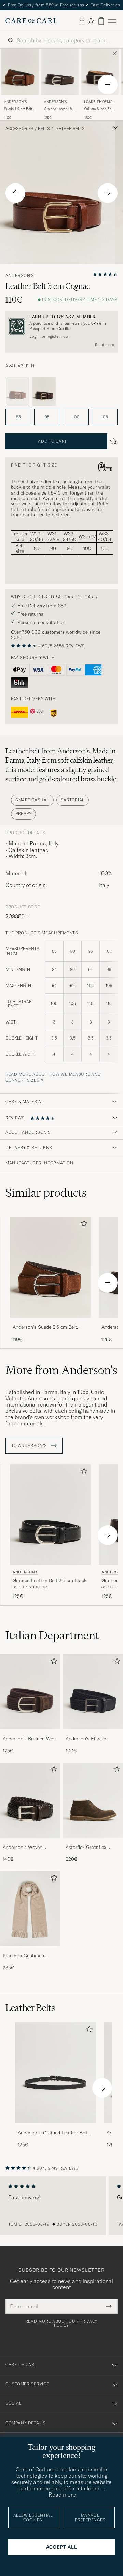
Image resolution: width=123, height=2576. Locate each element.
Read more (105, 345)
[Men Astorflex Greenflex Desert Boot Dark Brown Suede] (93, 1800)
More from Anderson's (61, 1370)
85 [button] (18, 417)
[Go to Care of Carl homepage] (31, 21)
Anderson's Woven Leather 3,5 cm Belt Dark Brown (30, 1848)
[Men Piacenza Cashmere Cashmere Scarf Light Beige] (30, 1909)
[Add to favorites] (83, 1225)
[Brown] (44, 391)
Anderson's (16, 102)
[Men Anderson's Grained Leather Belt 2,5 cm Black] (55, 2073)
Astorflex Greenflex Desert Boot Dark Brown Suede (92, 1848)
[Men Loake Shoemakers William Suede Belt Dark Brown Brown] (100, 72)
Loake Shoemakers (100, 102)
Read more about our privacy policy (61, 2323)
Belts (44, 129)
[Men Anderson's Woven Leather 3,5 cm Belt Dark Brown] (30, 1800)
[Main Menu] (112, 21)
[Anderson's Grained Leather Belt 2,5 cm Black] (55, 2128)
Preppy (23, 814)
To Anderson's (30, 1446)
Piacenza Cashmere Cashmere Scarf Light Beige (26, 1956)
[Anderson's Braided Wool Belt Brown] (30, 1734)
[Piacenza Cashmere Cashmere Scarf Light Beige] (30, 1951)
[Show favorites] (91, 21)
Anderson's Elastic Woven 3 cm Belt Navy (90, 1739)
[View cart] (101, 21)
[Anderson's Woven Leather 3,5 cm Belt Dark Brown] (30, 1842)
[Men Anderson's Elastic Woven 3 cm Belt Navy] (93, 1692)
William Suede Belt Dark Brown (99, 109)
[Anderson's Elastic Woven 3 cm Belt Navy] (93, 1734)
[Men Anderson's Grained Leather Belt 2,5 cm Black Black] (50, 1515)
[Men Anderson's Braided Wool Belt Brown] (30, 1692)
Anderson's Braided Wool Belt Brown (30, 1739)
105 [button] (105, 417)
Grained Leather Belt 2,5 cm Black (50, 1580)
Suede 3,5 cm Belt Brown (18, 109)
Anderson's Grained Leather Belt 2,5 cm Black (53, 2133)
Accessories (19, 129)
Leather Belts (70, 129)
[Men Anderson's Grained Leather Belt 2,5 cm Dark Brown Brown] (60, 72)
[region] (61, 2206)
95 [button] (47, 417)
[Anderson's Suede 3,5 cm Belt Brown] (50, 1322)
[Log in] (82, 21)
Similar (46, 1193)
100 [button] (76, 417)
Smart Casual (32, 800)
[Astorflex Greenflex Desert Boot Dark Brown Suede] (93, 1842)
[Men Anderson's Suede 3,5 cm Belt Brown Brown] (20, 72)
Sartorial (73, 800)
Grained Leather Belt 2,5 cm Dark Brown (60, 109)
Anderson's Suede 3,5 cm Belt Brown (45, 1327)
